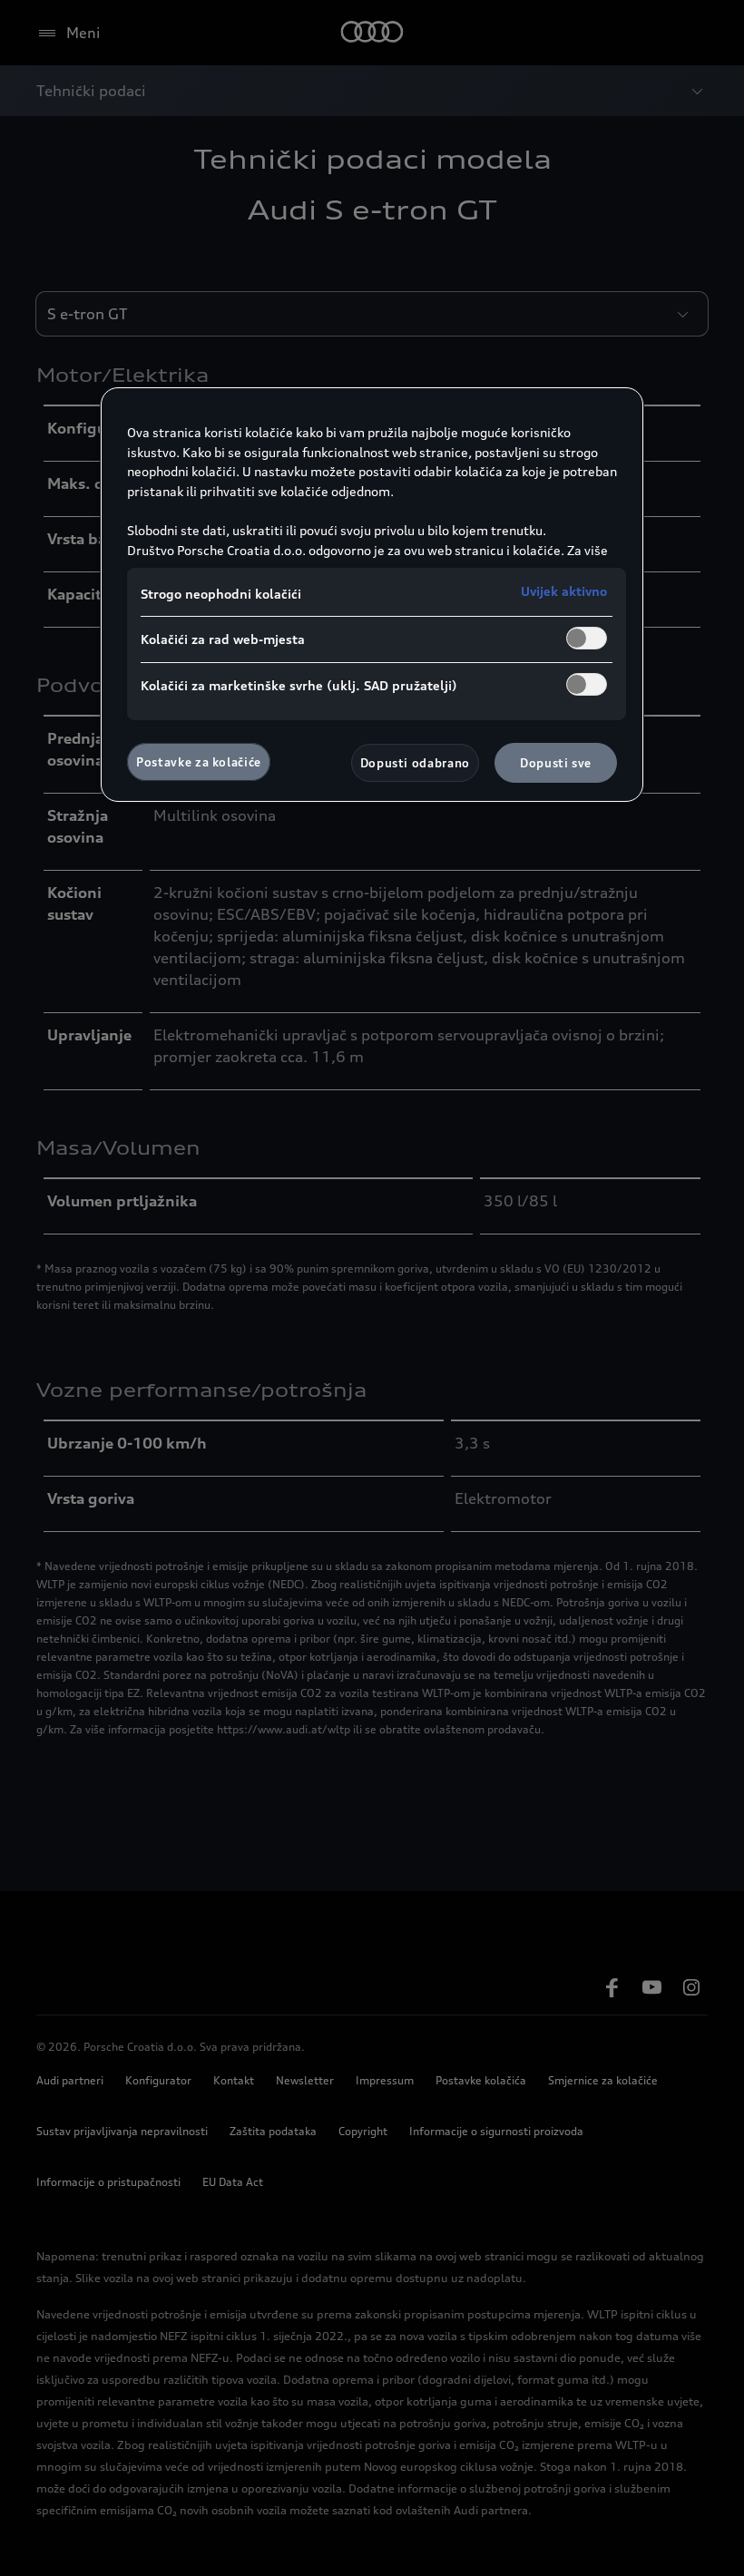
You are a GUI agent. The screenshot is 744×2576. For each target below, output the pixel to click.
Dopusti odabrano (415, 763)
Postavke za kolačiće (199, 762)
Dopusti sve (556, 763)
